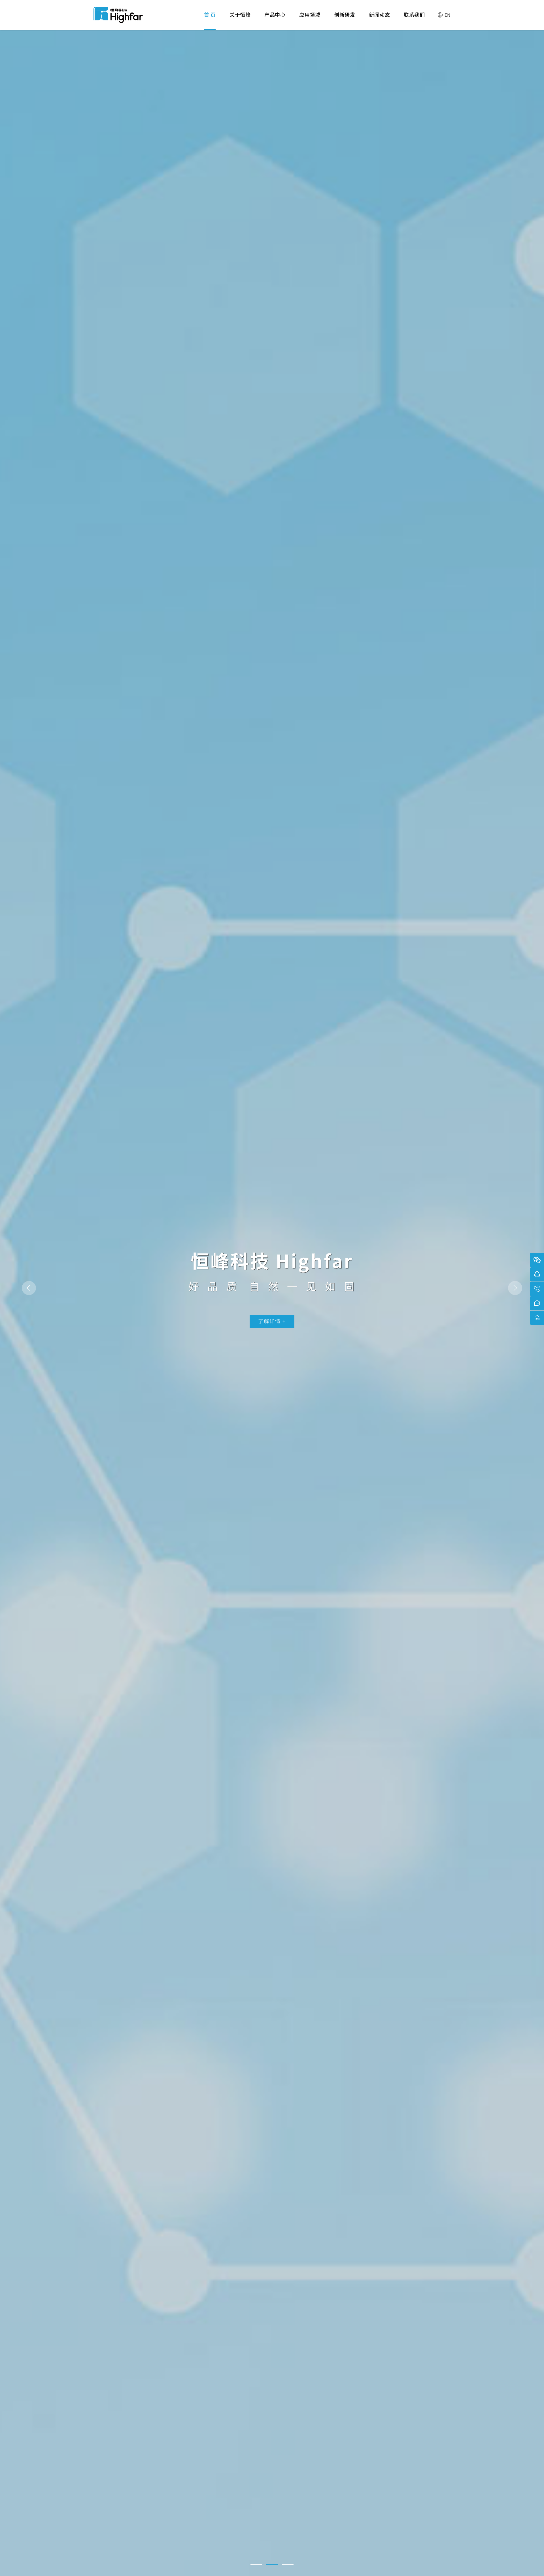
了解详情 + (272, 1321)
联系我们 (414, 14)
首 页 (210, 14)
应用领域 (310, 14)
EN (448, 15)
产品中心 (275, 14)
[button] (256, 2565)
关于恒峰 (240, 14)
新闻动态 (379, 14)
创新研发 (345, 14)
